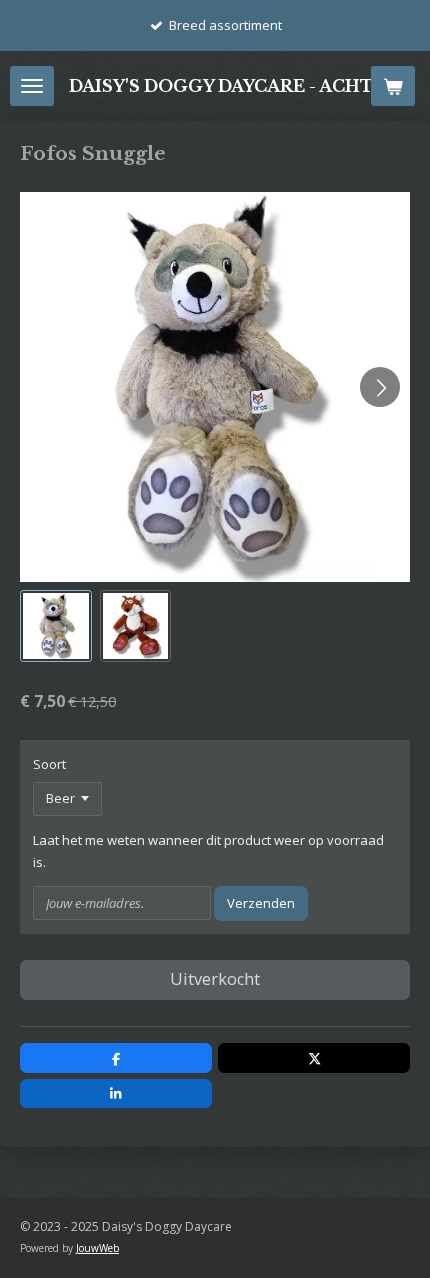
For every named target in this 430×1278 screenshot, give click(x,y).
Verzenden (261, 903)
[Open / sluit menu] (32, 86)
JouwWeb (97, 1248)
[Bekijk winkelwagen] (393, 86)
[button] (56, 626)
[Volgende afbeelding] (380, 387)
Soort (49, 764)
